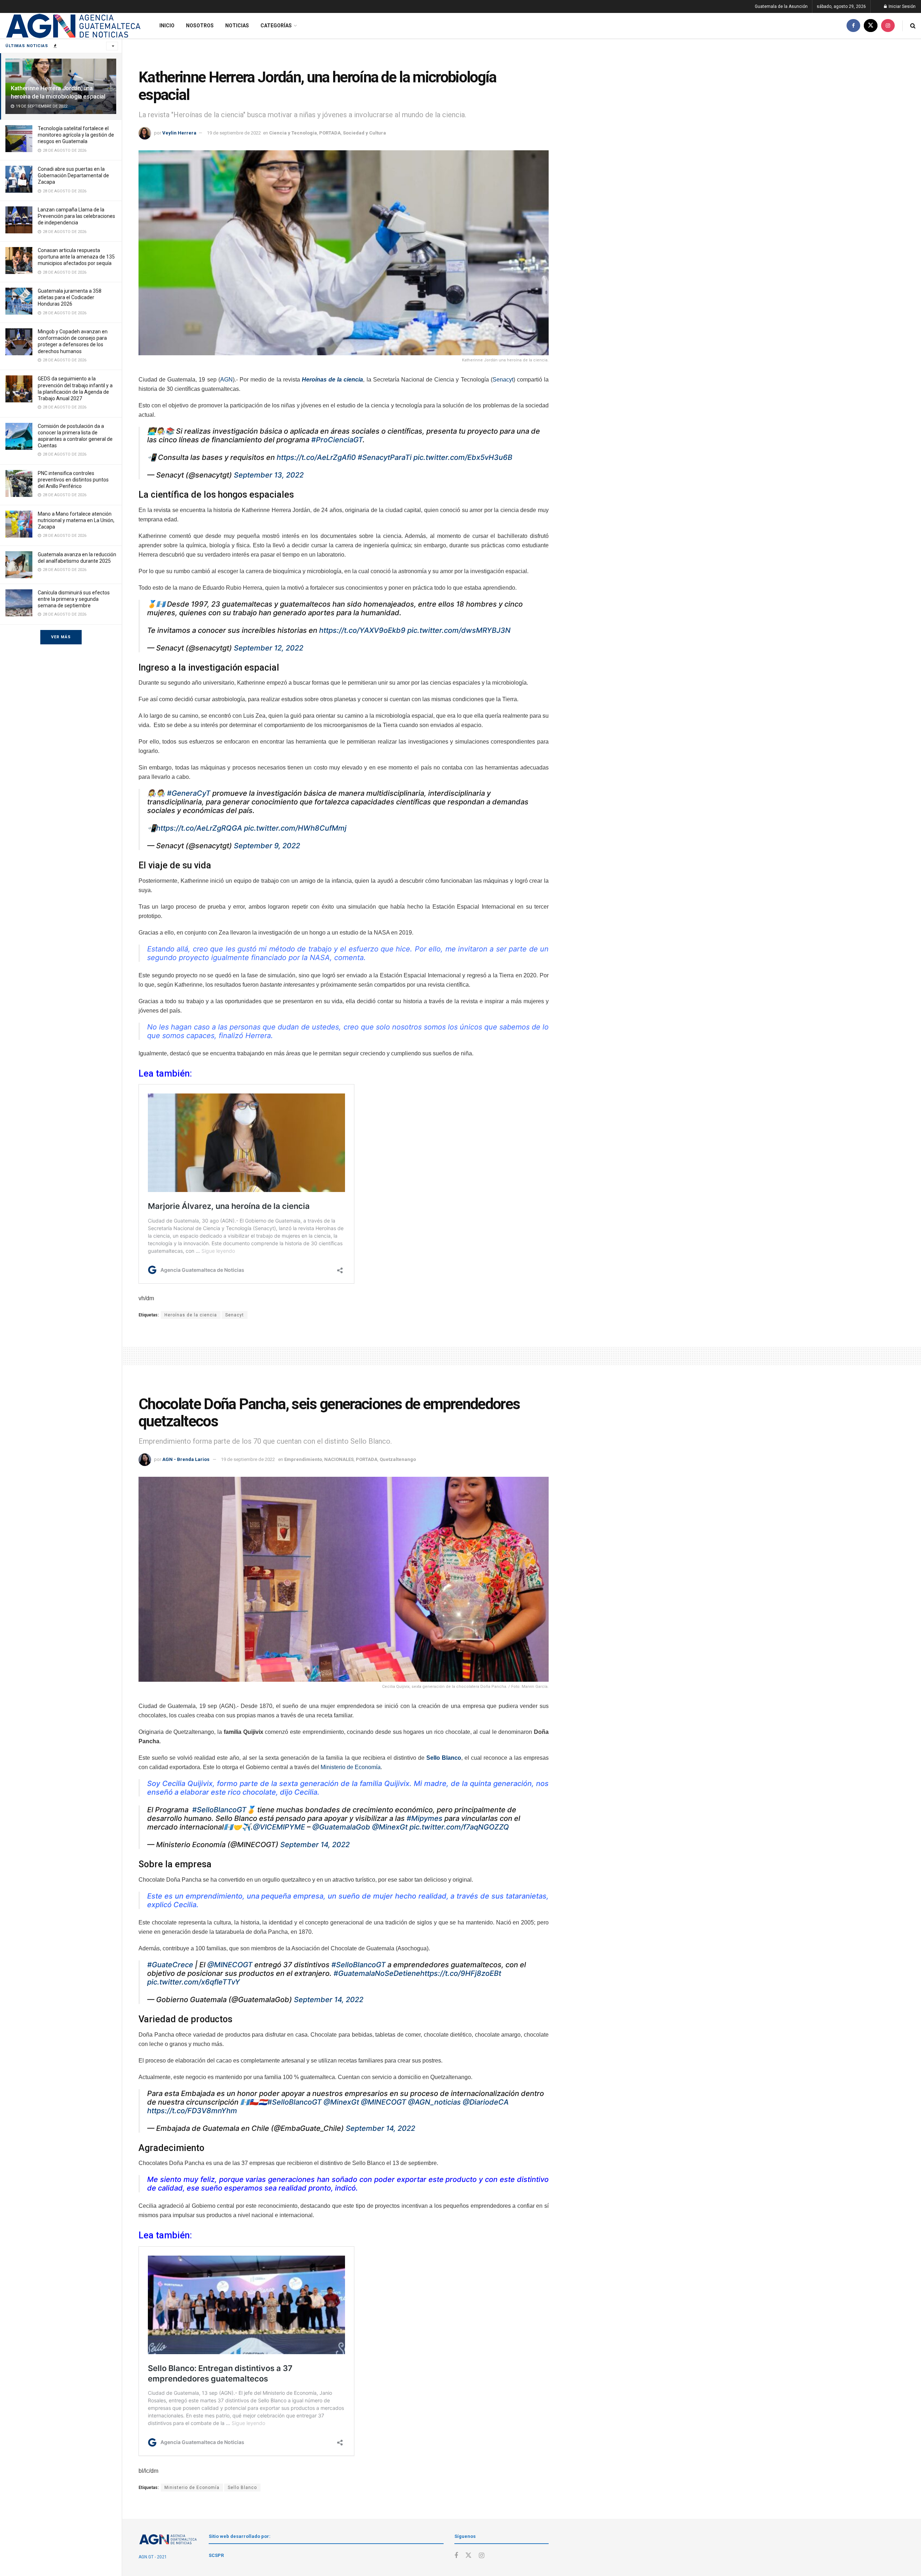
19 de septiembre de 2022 (234, 133)
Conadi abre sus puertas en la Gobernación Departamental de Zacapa (73, 175)
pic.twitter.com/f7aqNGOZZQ (459, 1827)
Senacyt (503, 380)
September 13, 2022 (269, 475)
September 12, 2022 (269, 648)
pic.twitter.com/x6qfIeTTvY (194, 1982)
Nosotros (200, 26)
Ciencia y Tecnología (293, 133)
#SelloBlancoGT (219, 1810)
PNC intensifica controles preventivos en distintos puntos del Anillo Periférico (73, 480)
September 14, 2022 (315, 1845)
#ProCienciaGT (337, 440)
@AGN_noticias (434, 2102)
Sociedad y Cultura (364, 133)
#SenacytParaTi (385, 457)
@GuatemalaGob (341, 1827)
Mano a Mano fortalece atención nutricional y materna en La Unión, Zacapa (76, 520)
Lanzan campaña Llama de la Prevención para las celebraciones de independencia (76, 216)
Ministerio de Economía (351, 1767)
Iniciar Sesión (902, 6)
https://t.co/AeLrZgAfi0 (316, 457)
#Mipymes (425, 1818)
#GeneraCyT (189, 793)
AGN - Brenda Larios (186, 1459)
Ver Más (61, 637)
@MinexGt (390, 1827)
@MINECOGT (230, 1965)
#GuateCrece (170, 1965)
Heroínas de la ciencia (191, 1315)
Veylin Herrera (179, 133)
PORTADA (330, 133)
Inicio (167, 26)
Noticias (237, 26)
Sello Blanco (242, 2488)
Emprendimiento (303, 1459)
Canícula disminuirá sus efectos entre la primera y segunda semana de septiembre (74, 599)
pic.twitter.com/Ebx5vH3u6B (463, 457)
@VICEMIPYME (279, 1827)
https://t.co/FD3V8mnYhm (192, 2111)
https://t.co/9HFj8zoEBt (461, 1973)
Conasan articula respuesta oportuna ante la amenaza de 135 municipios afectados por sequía (76, 257)
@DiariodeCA (486, 2102)
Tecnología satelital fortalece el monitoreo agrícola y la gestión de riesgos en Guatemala (76, 135)
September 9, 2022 (267, 846)
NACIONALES (339, 1459)
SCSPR (216, 2555)
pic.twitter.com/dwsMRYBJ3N (459, 630)
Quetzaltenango (398, 1459)
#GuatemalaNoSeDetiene (377, 1973)
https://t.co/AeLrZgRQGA (199, 828)
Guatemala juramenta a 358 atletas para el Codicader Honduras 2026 (70, 297)
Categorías (276, 26)
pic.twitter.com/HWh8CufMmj (295, 828)
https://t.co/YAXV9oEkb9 (362, 630)
